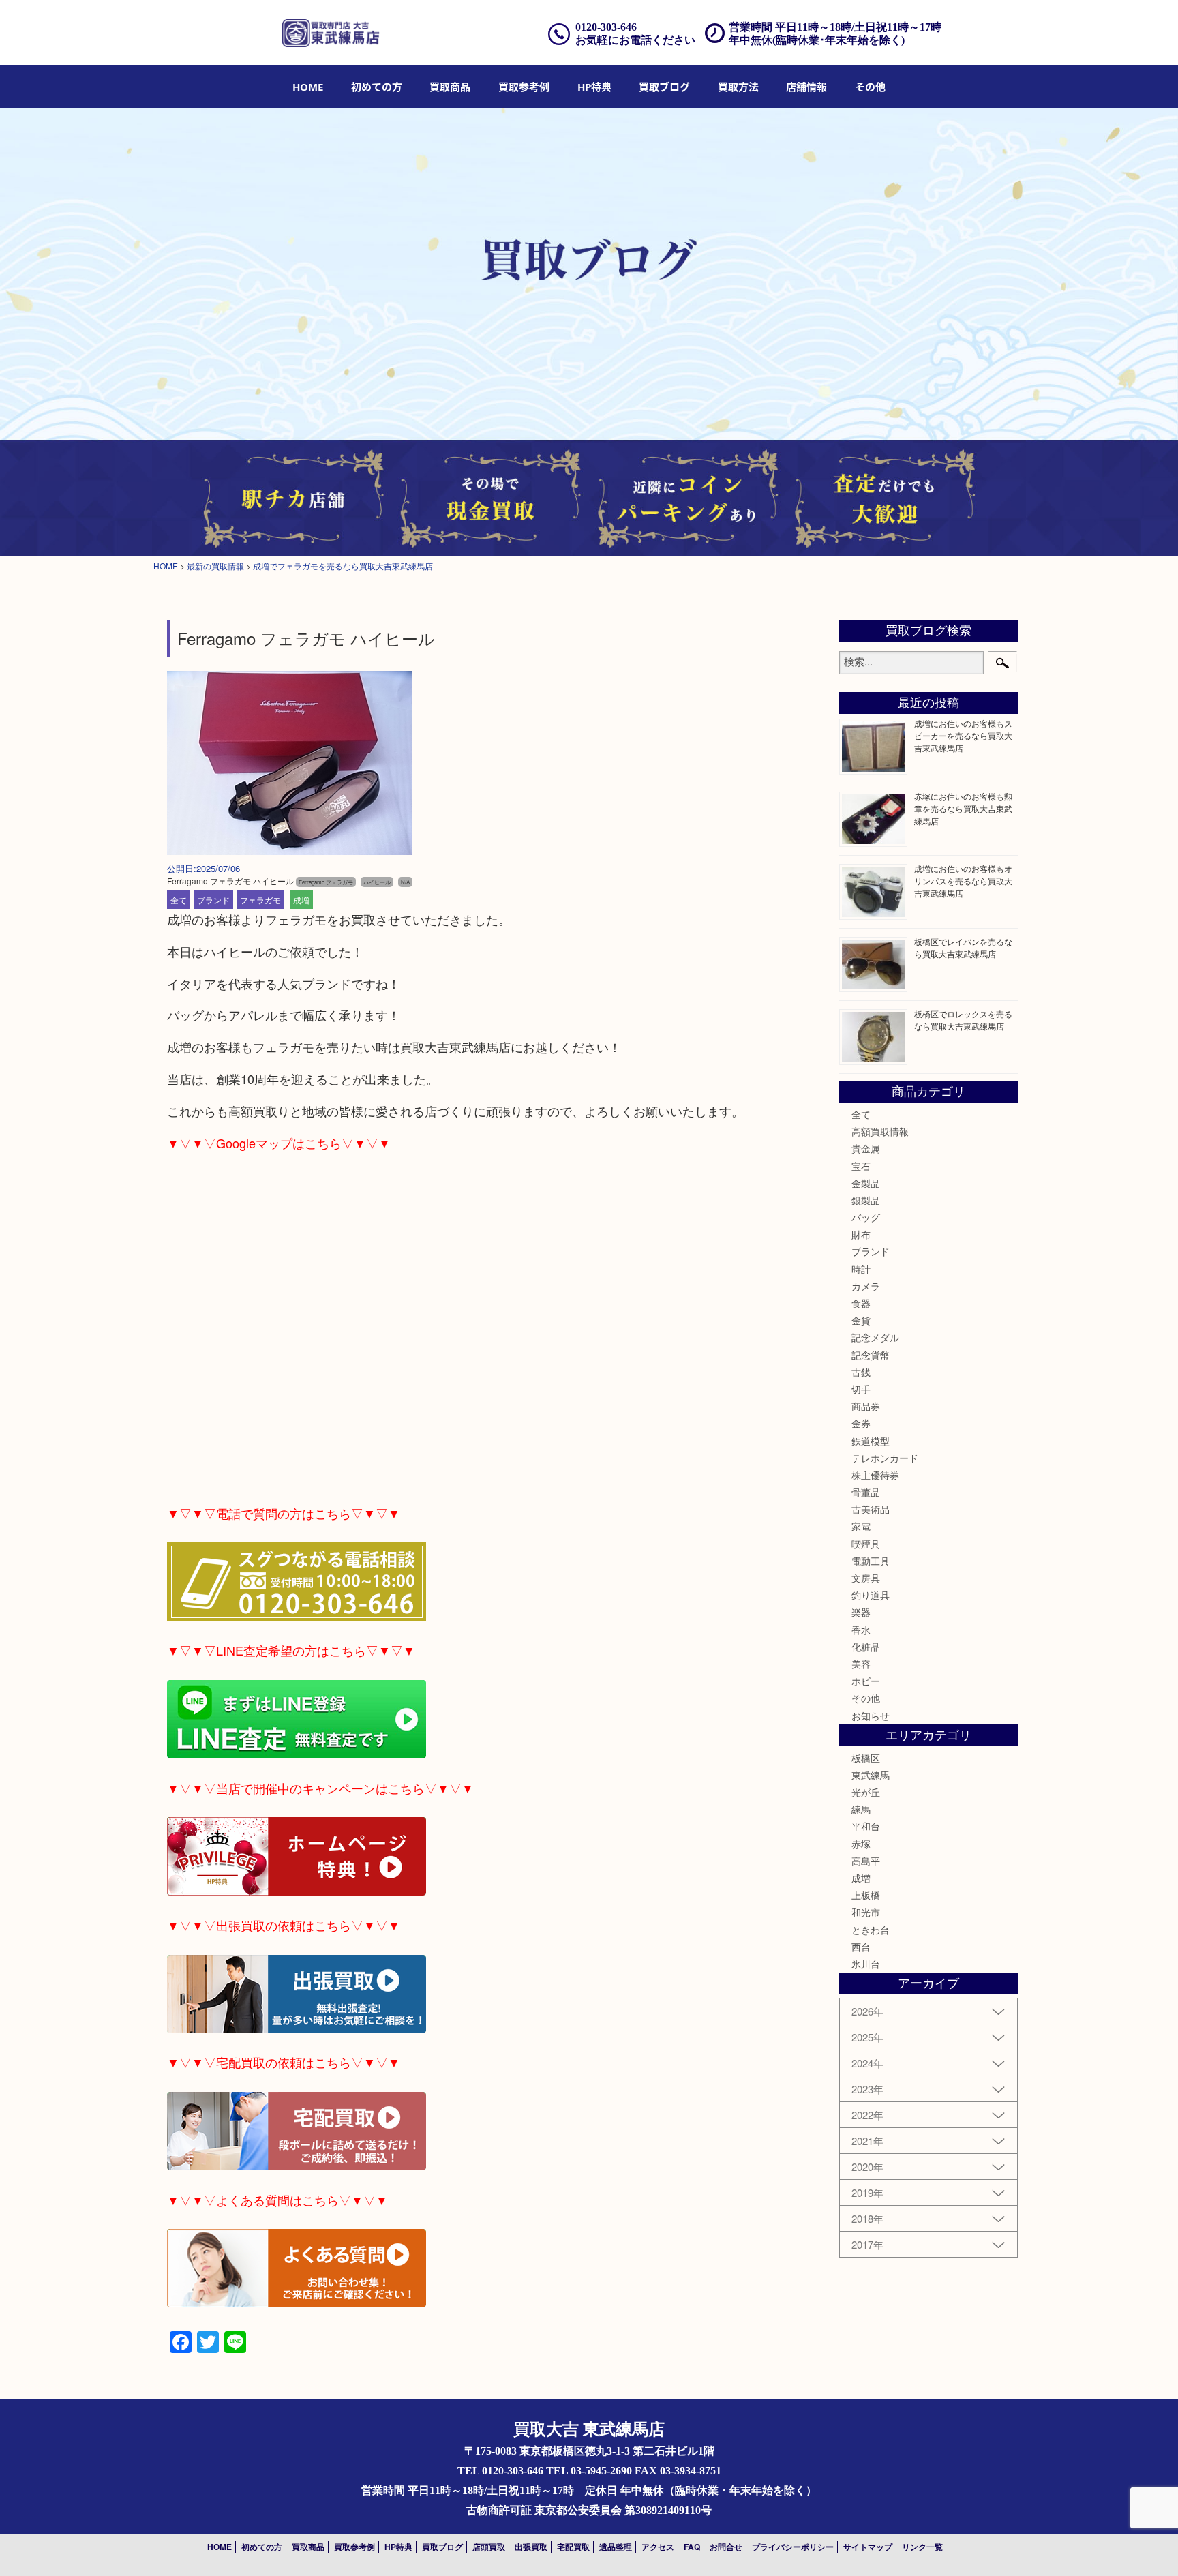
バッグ (866, 1217)
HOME (308, 87)
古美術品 (871, 1509)
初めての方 (377, 87)
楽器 (861, 1612)
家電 (861, 1526)
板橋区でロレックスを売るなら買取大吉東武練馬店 (963, 1020)
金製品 (866, 1183)
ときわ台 (871, 1930)
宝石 (861, 1166)
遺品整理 (616, 2547)
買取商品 (450, 87)
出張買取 (531, 2547)
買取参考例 (524, 87)
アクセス (658, 2547)
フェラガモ (260, 900)
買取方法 (738, 87)
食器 (861, 1303)
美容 (861, 1664)
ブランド (213, 900)
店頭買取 (489, 2547)
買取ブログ (664, 87)
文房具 (866, 1578)
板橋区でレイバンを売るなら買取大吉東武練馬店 (963, 947)
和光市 (866, 1912)
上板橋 (866, 1895)
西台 (861, 1947)
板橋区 (866, 1758)
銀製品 (866, 1200)
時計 (861, 1269)
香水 (861, 1630)
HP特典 (594, 87)
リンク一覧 (922, 2547)
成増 (301, 900)
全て (179, 900)
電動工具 (871, 1561)
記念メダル (875, 1337)
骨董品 (866, 1492)
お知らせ (871, 1716)
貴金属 (866, 1148)
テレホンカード (885, 1458)
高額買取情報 (880, 1131)
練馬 (861, 1809)
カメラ (866, 1286)
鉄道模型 (871, 1441)
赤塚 (861, 1844)
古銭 (861, 1372)
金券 (861, 1423)
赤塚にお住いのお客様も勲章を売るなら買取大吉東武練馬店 (963, 808)
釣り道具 (871, 1595)
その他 (866, 1698)
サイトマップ (868, 2547)
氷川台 (866, 1964)
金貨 (861, 1320)
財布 (861, 1234)
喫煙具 (866, 1544)
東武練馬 (871, 1775)
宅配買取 (573, 2547)
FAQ (692, 2547)
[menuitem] (308, 87)
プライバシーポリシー (793, 2547)
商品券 (866, 1406)
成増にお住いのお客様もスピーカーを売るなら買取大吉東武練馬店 (963, 735)
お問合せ (726, 2547)
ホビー (866, 1681)
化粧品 (866, 1647)
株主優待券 (875, 1475)
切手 (861, 1389)
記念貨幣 (871, 1355)
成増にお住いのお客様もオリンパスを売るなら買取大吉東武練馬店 (963, 881)
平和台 (866, 1826)
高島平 (866, 1861)
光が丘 (866, 1792)
